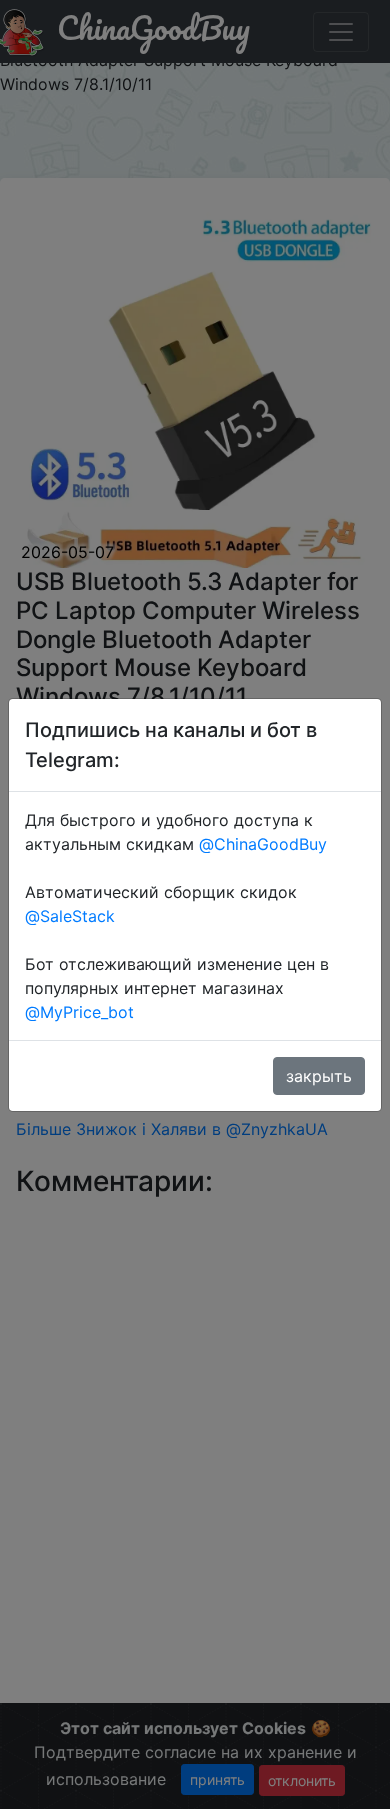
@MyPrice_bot (79, 1012)
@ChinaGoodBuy (263, 844)
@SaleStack (70, 916)
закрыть (319, 1076)
